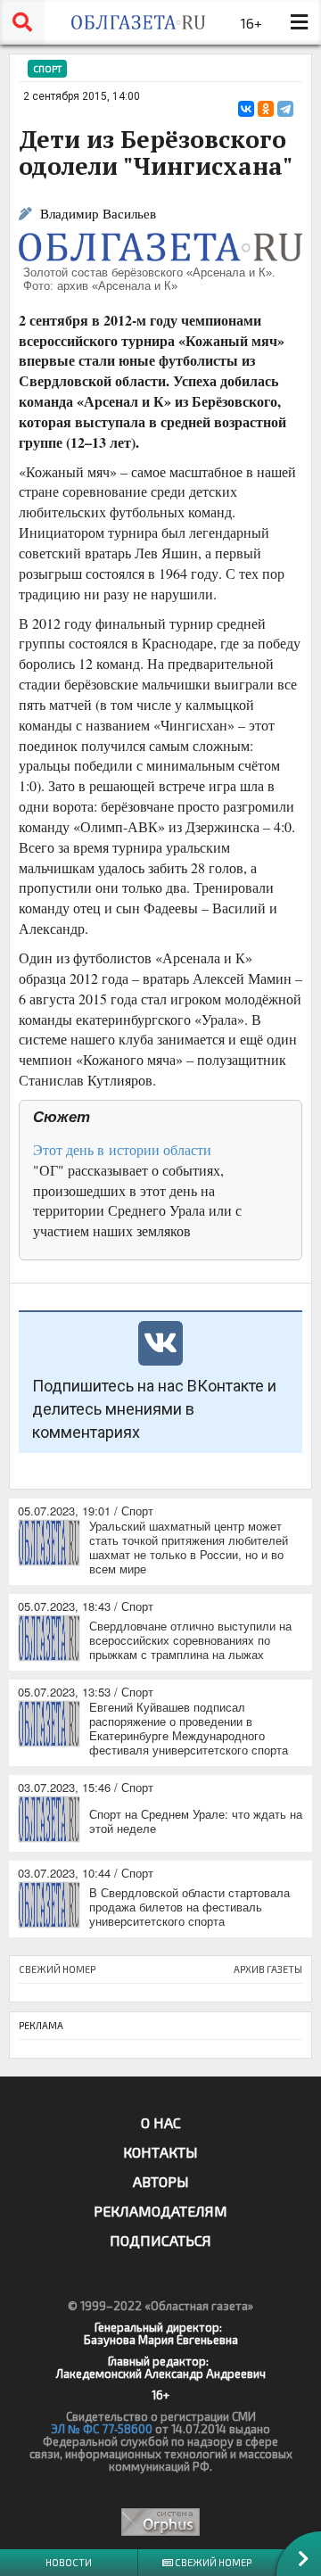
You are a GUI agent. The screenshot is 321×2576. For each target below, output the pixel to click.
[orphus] (160, 2522)
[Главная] (138, 22)
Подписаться (160, 2240)
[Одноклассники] (266, 109)
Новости (69, 2562)
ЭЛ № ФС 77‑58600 (102, 2429)
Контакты (160, 2152)
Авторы (161, 2181)
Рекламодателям (160, 2211)
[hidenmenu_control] (299, 22)
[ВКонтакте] (246, 109)
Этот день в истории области (122, 1149)
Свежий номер (212, 2562)
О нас (161, 2122)
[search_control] (22, 22)
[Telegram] (285, 109)
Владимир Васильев (98, 214)
